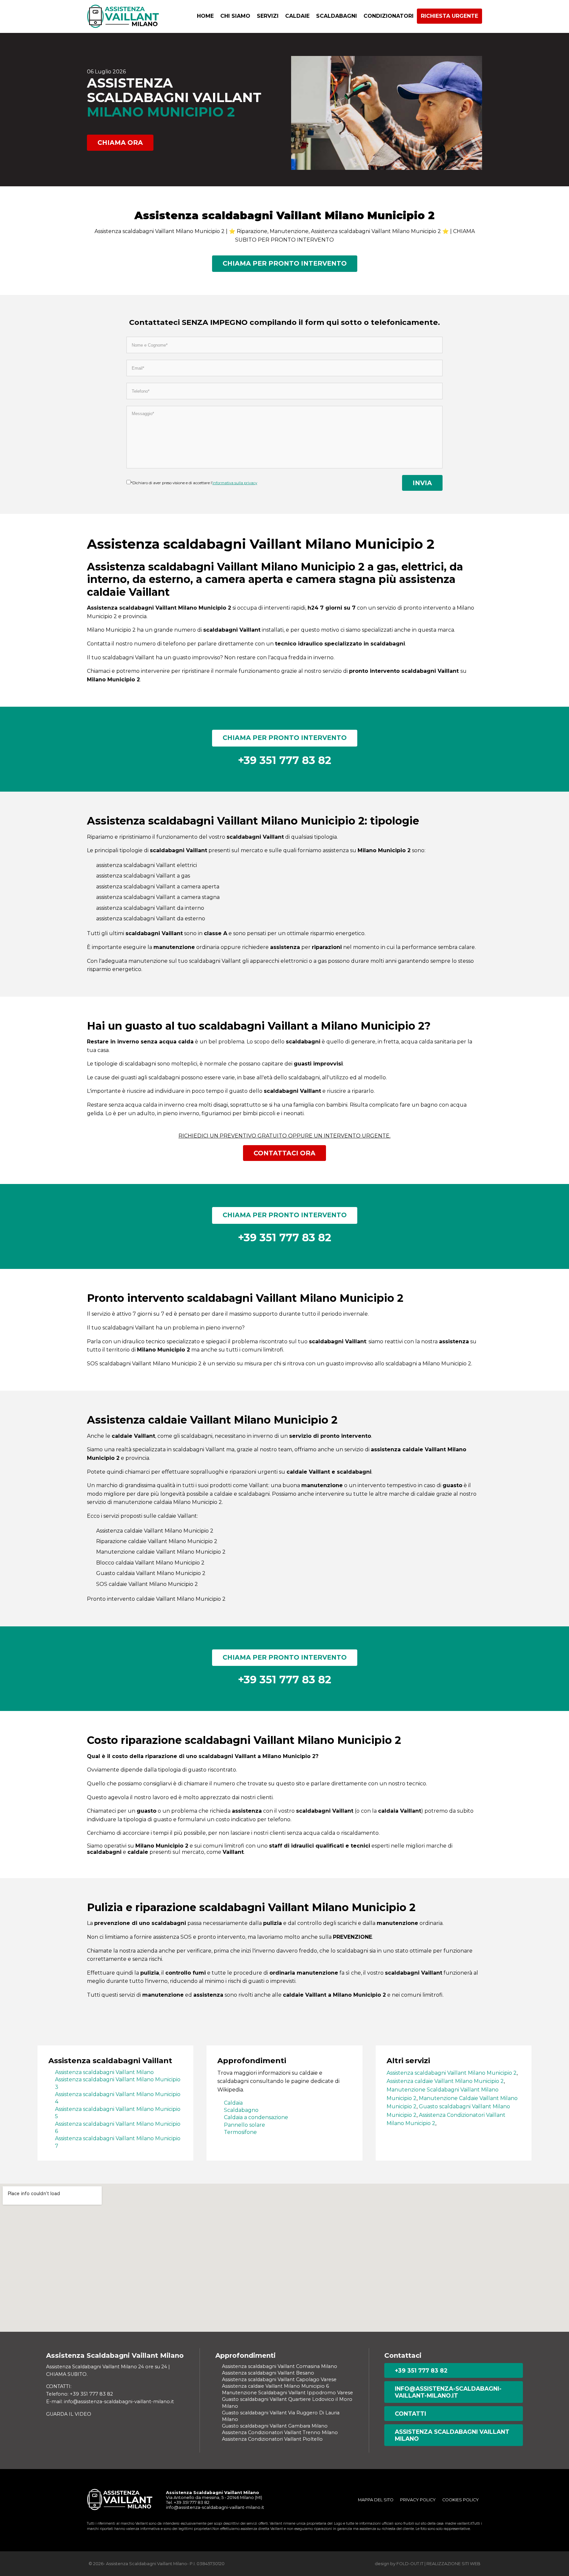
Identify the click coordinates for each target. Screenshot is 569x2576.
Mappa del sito (376, 2500)
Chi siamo (235, 16)
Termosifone (240, 2132)
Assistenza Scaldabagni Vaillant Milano (452, 2435)
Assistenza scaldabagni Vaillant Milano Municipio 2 (452, 2073)
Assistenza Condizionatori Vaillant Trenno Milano (280, 2432)
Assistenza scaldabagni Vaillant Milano (104, 2072)
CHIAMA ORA (120, 143)
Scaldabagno (241, 2110)
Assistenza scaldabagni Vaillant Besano (268, 2373)
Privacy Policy (418, 2500)
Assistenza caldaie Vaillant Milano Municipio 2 (445, 2081)
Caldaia (233, 2103)
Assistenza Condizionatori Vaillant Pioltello (272, 2439)
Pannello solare (244, 2125)
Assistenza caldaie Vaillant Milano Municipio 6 (275, 2386)
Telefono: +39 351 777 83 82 (80, 2394)
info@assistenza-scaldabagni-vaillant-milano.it (448, 2392)
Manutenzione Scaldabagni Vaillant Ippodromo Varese (287, 2393)
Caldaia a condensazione (256, 2117)
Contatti (410, 2414)
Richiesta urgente (449, 16)
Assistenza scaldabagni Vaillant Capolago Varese (279, 2379)
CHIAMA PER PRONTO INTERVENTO (285, 263)
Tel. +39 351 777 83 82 (188, 2502)
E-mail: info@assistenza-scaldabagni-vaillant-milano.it (110, 2402)
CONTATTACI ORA (284, 1153)
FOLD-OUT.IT (410, 2564)
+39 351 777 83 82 (421, 2370)
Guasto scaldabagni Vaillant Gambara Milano (275, 2426)
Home (205, 16)
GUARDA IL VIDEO (69, 2414)
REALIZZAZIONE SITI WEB (453, 2564)
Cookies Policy (461, 2500)
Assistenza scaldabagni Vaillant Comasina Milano (280, 2366)
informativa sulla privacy (235, 483)
